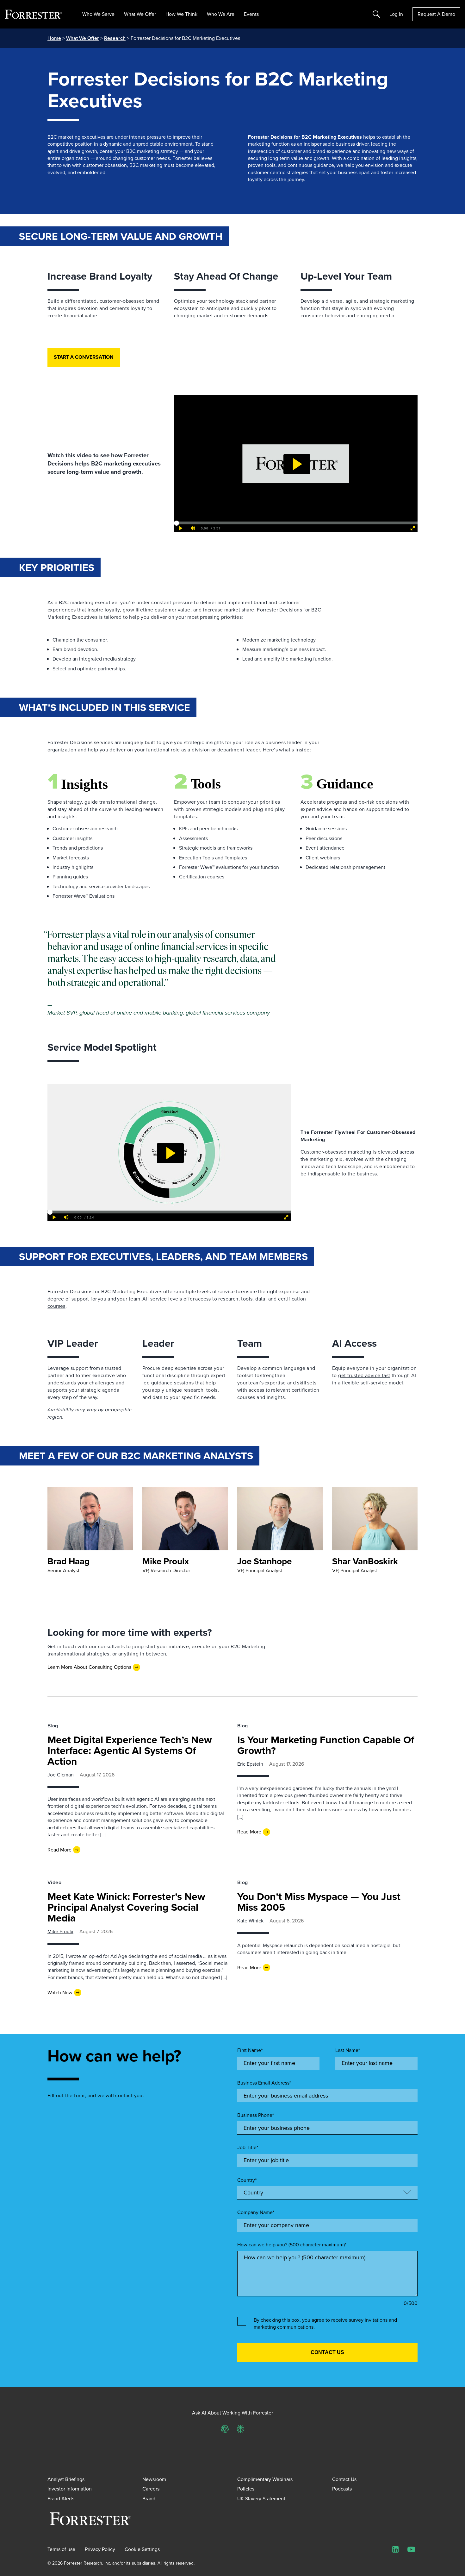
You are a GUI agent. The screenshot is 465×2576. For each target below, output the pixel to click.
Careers (151, 2489)
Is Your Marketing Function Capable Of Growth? (326, 1745)
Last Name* (348, 2050)
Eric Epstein (250, 1764)
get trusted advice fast (364, 1375)
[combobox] (327, 2225)
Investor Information (70, 2489)
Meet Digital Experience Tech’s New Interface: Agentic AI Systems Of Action (130, 1750)
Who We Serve (98, 14)
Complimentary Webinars (265, 2479)
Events (251, 14)
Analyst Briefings (66, 2479)
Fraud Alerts (61, 2499)
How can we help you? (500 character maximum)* (292, 2245)
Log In (396, 14)
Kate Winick (250, 1921)
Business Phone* (256, 2115)
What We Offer (140, 14)
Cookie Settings (142, 2549)
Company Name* (256, 2212)
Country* (247, 2180)
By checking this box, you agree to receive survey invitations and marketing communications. (325, 2324)
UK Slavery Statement (261, 2499)
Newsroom (154, 2479)
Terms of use (61, 2549)
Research (115, 38)
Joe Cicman (61, 1775)
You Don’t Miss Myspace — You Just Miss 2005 (319, 1902)
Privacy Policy (100, 2549)
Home (54, 38)
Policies (246, 2489)
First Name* (250, 2050)
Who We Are (221, 14)
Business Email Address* (264, 2083)
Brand (149, 2499)
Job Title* (248, 2148)
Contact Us (344, 2479)
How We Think (181, 14)
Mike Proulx (60, 1931)
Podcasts (342, 2489)
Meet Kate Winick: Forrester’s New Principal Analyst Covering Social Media (126, 1907)
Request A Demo (436, 14)
